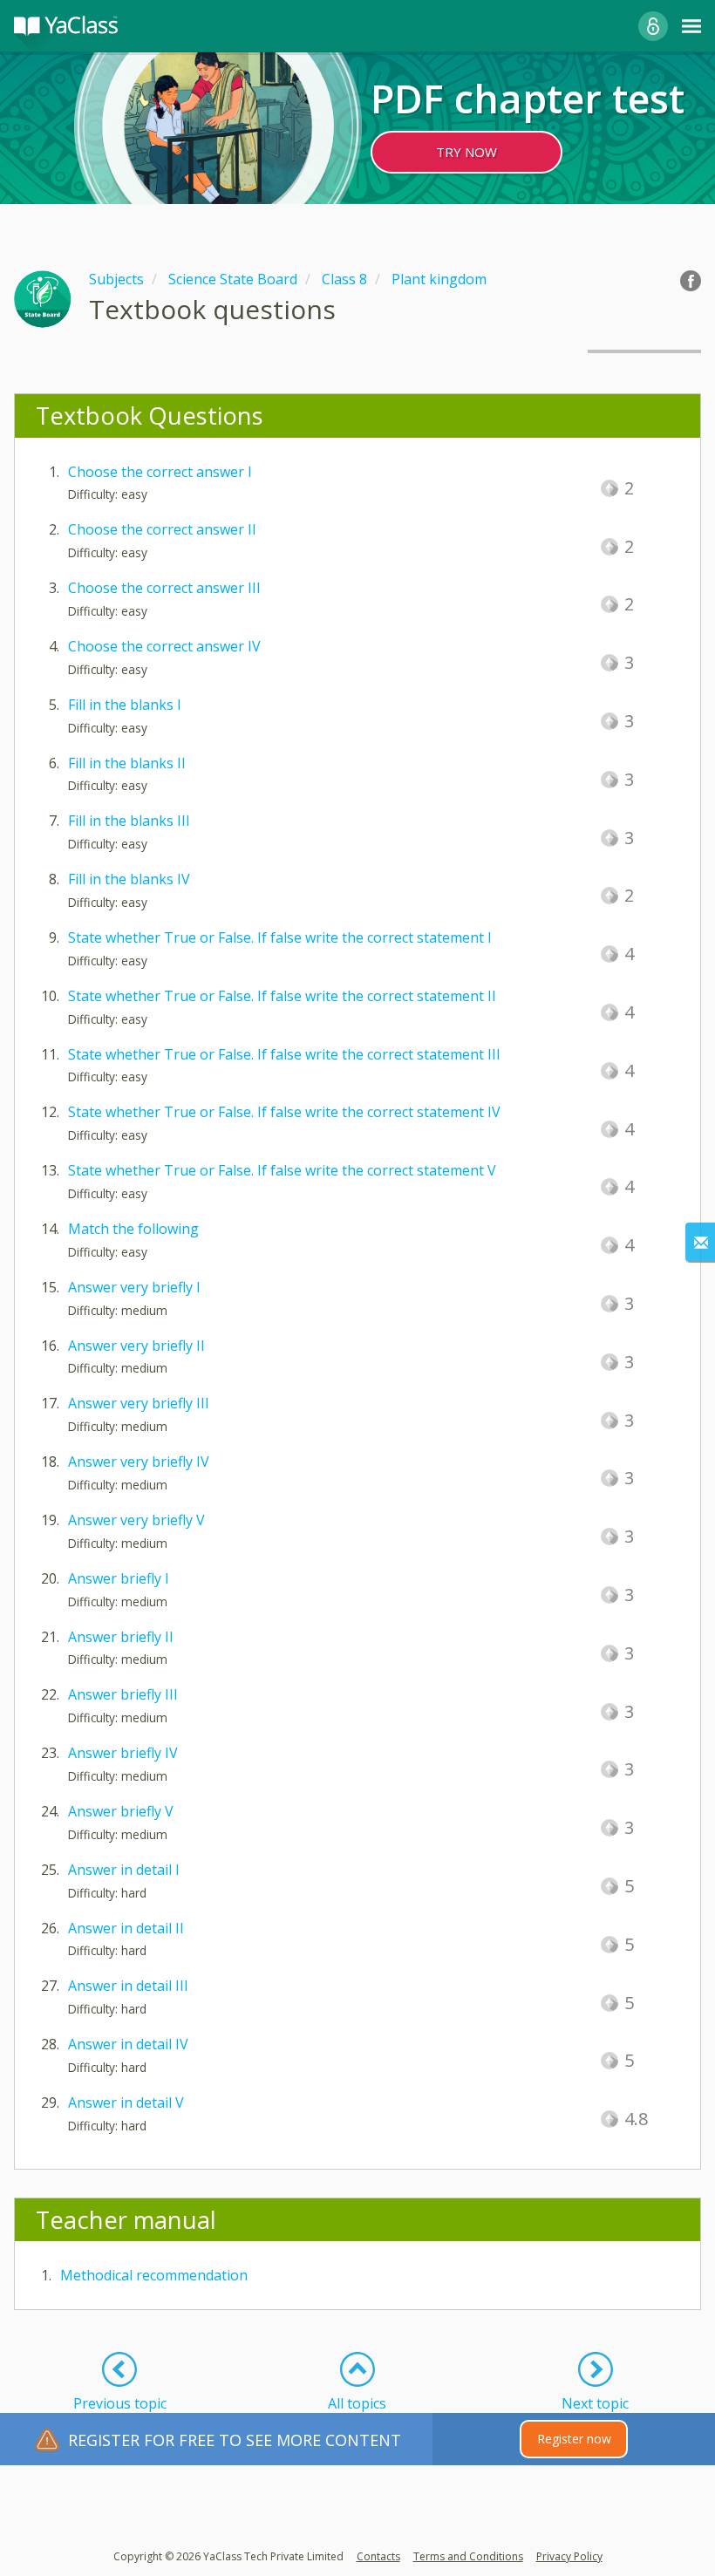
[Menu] (691, 26)
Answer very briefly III (139, 1403)
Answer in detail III (128, 1986)
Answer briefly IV (123, 1753)
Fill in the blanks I (125, 705)
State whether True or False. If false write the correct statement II (282, 996)
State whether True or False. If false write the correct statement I (280, 937)
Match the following (133, 1229)
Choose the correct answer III (164, 588)
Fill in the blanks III (129, 821)
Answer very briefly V (136, 1520)
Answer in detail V (126, 2102)
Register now (574, 2439)
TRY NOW (466, 152)
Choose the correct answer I (160, 472)
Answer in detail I (124, 1870)
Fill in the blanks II (127, 763)
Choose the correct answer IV (164, 646)
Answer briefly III (123, 1694)
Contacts (378, 2556)
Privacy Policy (569, 2556)
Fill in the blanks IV (129, 879)
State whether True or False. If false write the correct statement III (284, 1054)
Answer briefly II (121, 1637)
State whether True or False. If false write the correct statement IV (284, 1112)
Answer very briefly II (136, 1346)
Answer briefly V (121, 1811)
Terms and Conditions (468, 2556)
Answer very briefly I (134, 1287)
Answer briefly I (119, 1578)
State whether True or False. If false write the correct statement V (282, 1170)
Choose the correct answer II (162, 529)
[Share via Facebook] (691, 281)
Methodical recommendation (154, 2275)
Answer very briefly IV (139, 1462)
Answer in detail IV (128, 2044)
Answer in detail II (126, 1928)
